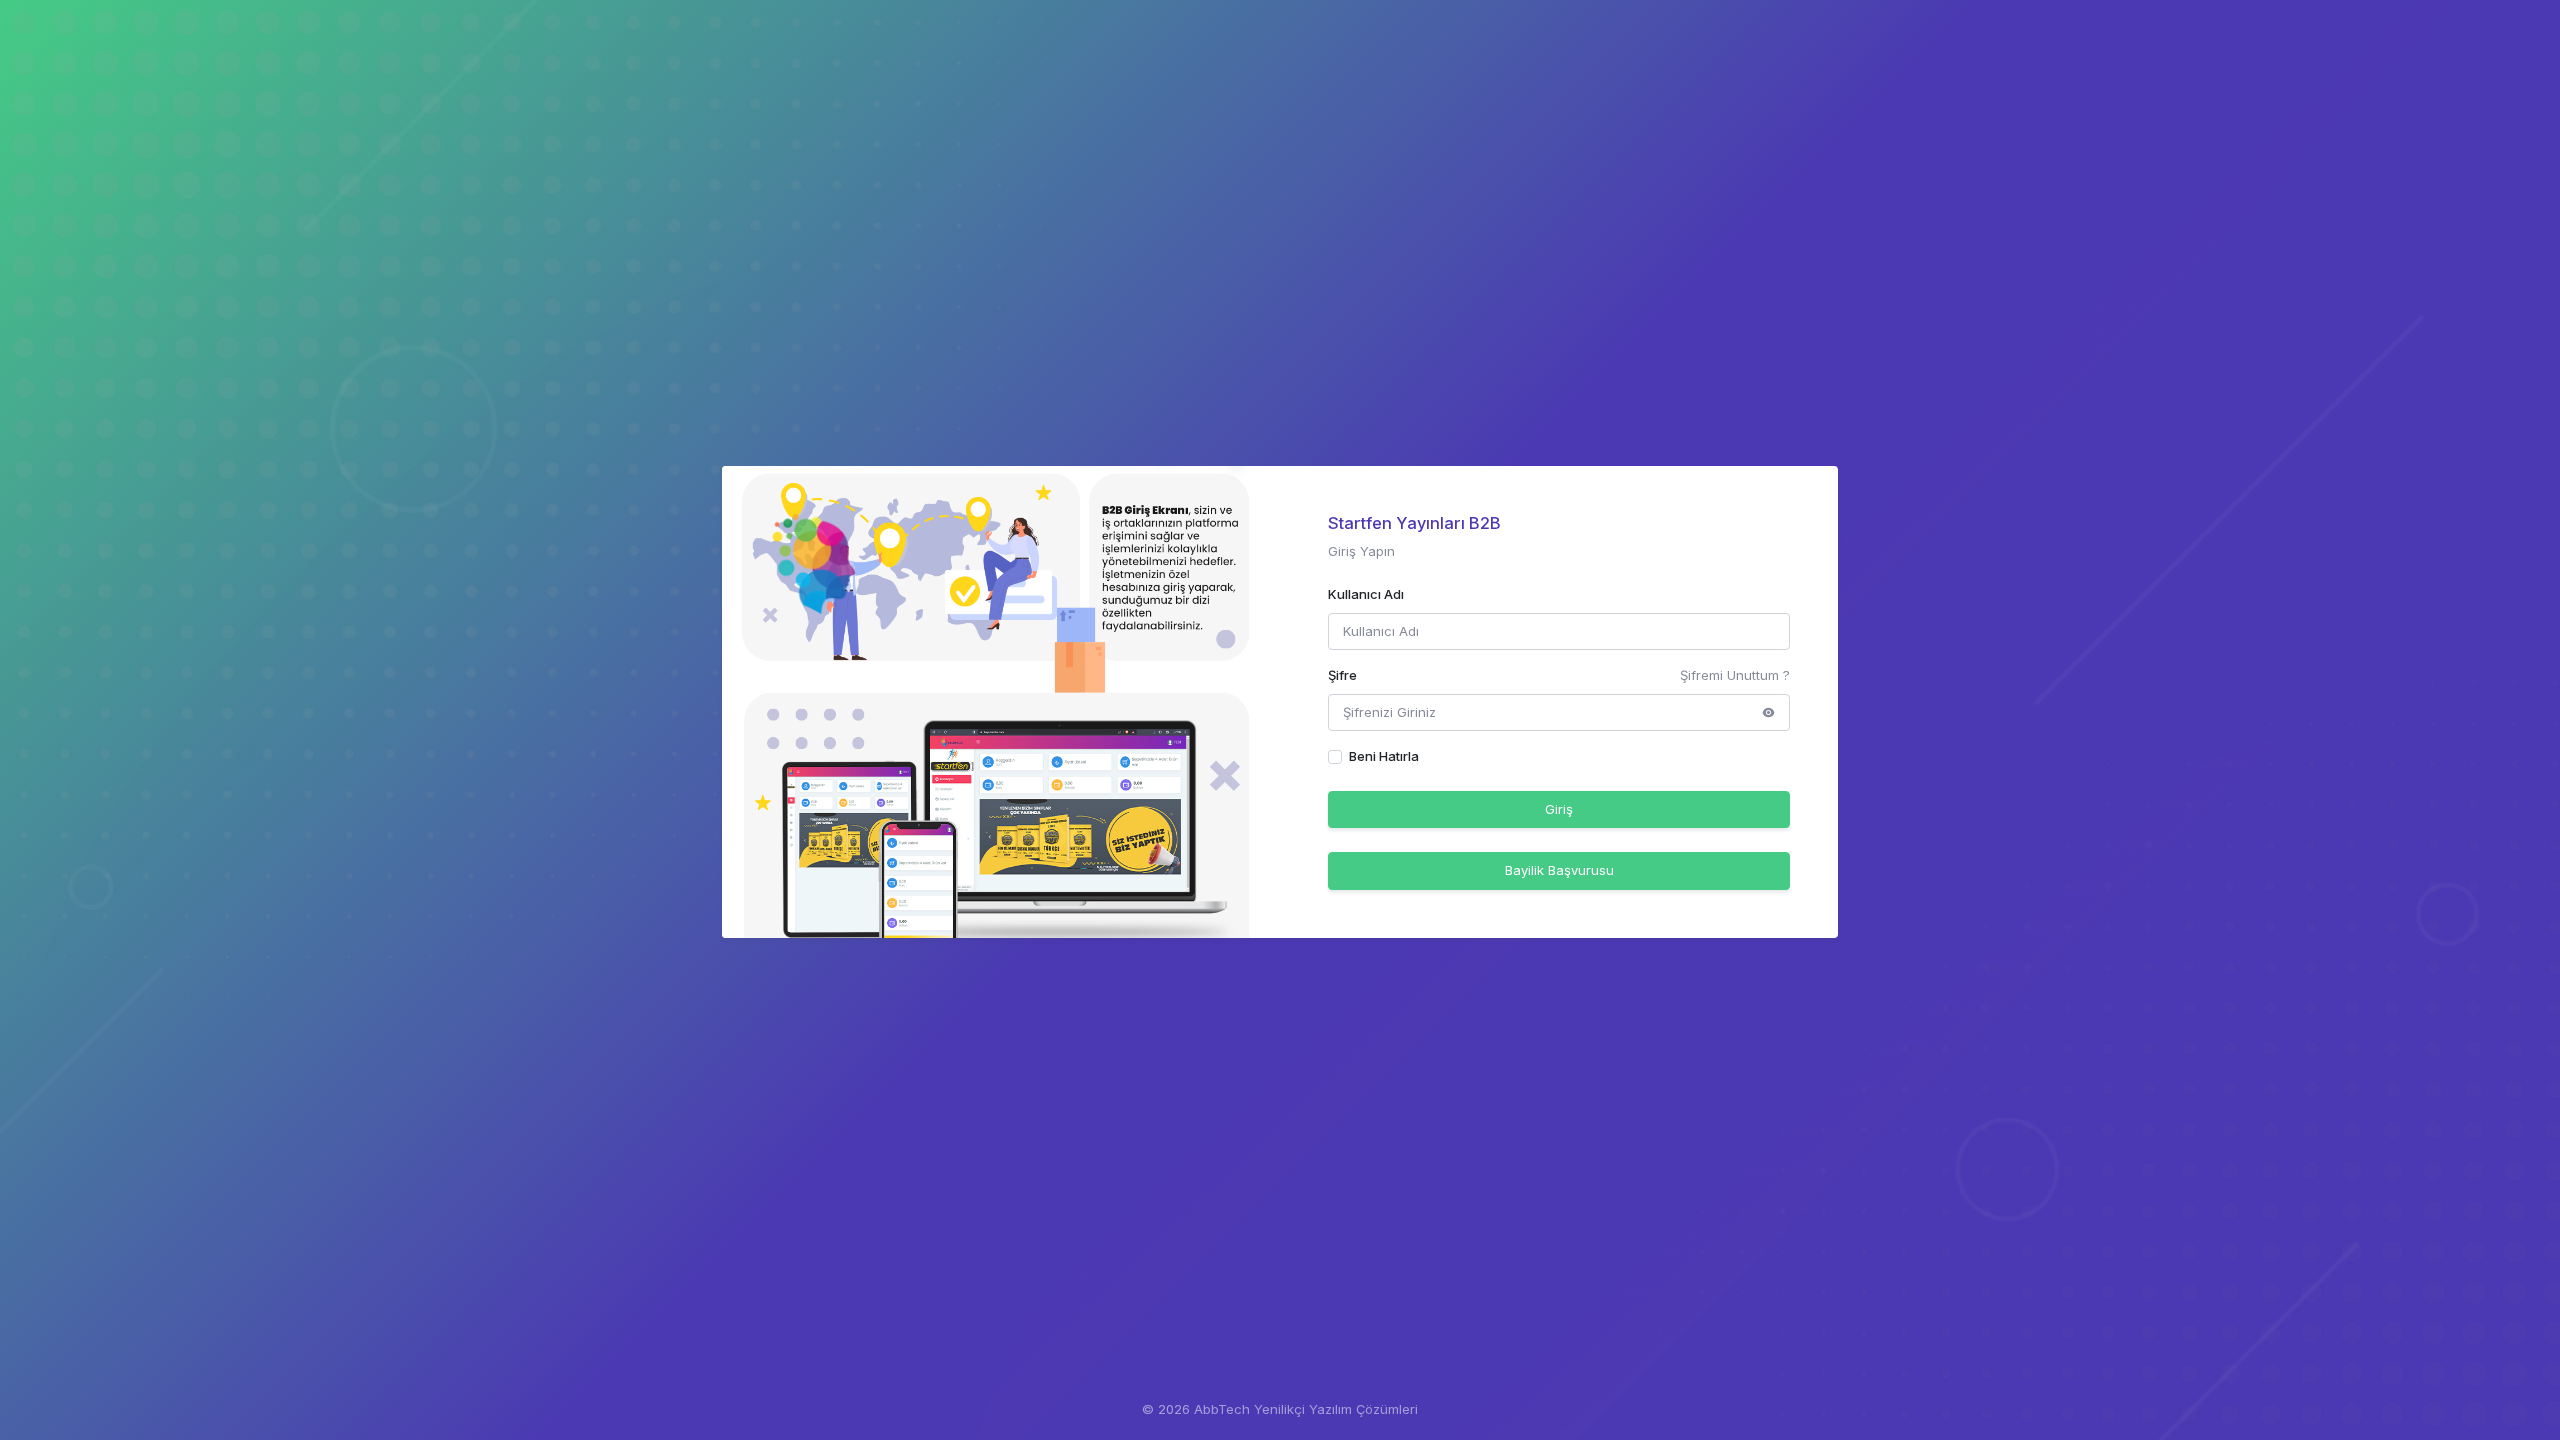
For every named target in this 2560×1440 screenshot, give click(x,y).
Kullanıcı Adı (1366, 594)
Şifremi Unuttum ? (1735, 675)
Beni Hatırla (1384, 756)
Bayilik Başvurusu (1559, 870)
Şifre (1342, 675)
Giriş (1559, 809)
